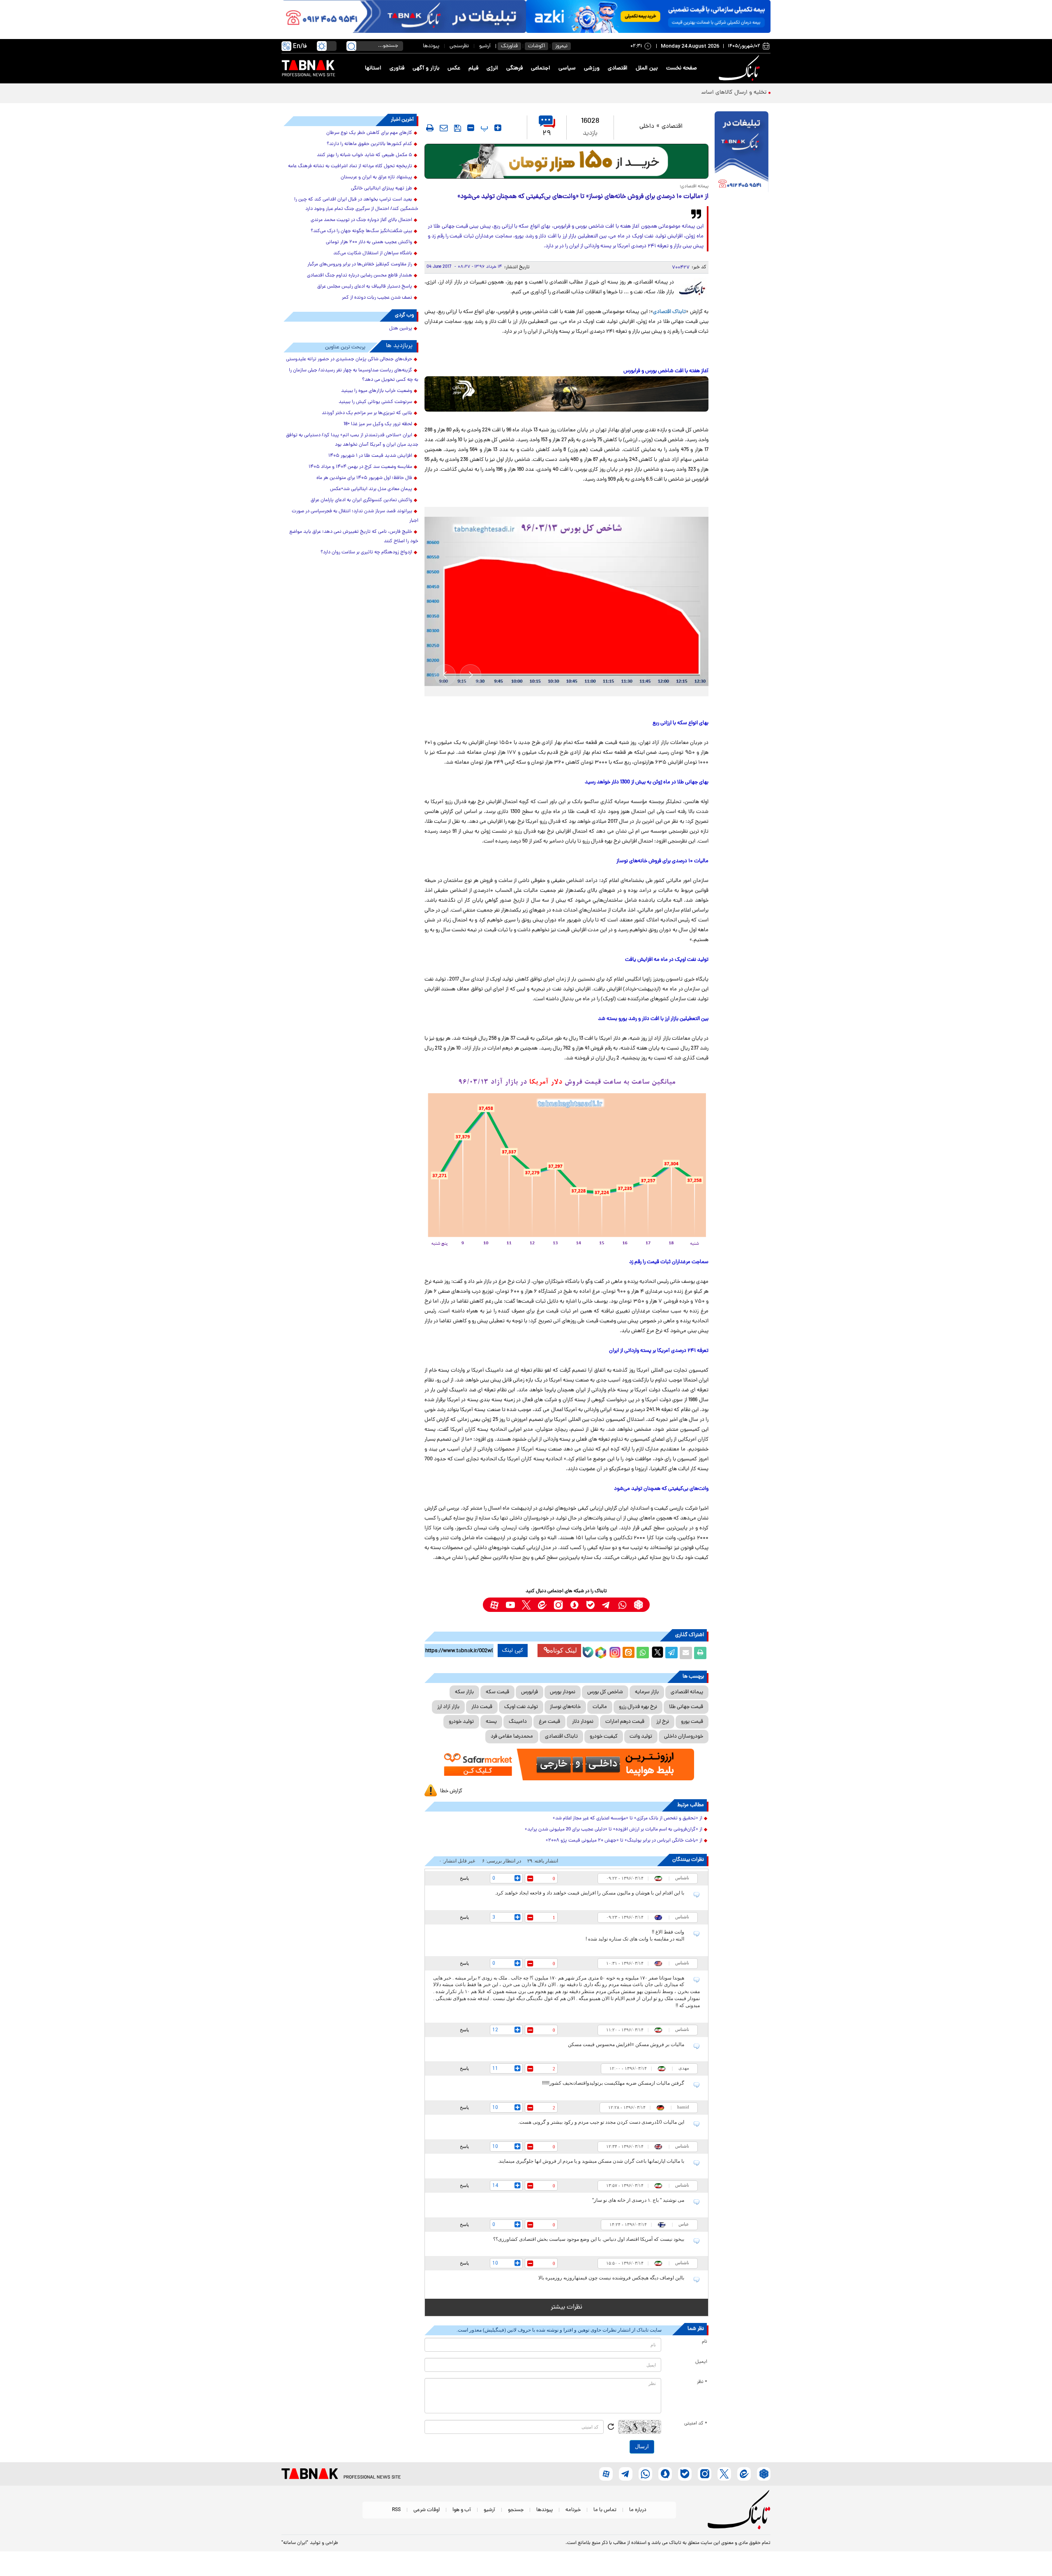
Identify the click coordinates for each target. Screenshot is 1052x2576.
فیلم (473, 68)
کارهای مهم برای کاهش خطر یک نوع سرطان (369, 133)
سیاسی (567, 68)
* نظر (702, 2382)
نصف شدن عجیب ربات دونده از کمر (377, 298)
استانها (373, 68)
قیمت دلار (482, 1707)
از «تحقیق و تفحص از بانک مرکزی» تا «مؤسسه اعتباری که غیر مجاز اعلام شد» (628, 1819)
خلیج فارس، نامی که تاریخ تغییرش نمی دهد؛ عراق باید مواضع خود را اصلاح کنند (354, 537)
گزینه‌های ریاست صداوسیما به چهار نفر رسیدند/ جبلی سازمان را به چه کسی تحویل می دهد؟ (354, 375)
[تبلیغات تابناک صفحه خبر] (742, 153)
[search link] (351, 46)
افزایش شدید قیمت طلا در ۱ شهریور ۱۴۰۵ (370, 456)
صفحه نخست (682, 68)
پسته (491, 1722)
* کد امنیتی (696, 2424)
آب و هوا (462, 2510)
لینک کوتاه (563, 1650)
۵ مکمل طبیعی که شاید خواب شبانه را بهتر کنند (365, 155)
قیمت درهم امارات (625, 1722)
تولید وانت (641, 1737)
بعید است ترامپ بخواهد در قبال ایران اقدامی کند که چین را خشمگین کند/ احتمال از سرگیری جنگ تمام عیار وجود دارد (356, 204)
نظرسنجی (459, 46)
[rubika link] (638, 1605)
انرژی (492, 68)
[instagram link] (558, 1605)
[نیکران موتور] (566, 394)
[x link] (526, 1605)
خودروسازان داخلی (684, 1737)
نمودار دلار (583, 1722)
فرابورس (529, 1692)
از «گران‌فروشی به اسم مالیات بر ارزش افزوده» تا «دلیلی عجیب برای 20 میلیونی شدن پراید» (614, 1830)
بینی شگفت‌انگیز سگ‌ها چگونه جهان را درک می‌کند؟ (361, 231)
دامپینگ (518, 1722)
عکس (454, 68)
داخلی (647, 127)
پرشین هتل (401, 329)
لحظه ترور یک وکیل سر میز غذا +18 (378, 424)
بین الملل (647, 68)
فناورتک (509, 46)
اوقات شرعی (427, 2510)
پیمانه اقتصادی (687, 1692)
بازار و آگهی (426, 68)
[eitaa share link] (628, 1653)
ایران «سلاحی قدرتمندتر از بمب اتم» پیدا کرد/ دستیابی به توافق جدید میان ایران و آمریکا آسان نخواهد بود (352, 440)
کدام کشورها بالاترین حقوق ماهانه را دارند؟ (369, 144)
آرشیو (485, 46)
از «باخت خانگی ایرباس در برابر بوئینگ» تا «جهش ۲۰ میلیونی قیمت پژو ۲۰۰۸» (624, 1841)
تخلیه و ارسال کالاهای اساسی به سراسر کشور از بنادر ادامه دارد (693, 93)
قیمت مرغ (549, 1722)
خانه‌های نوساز (565, 1707)
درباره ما (638, 2510)
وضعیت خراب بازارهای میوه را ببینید (377, 391)
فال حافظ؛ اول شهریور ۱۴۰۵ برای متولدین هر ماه (364, 478)
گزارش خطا (451, 1791)
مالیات (600, 1707)
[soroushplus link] (574, 1605)
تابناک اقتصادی (669, 312)
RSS (396, 2510)
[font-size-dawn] (471, 128)
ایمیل (701, 2362)
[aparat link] (494, 1605)
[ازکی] (648, 16)
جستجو (516, 2510)
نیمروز (561, 46)
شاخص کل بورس (605, 1692)
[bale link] (590, 1605)
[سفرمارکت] (566, 1765)
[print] (430, 128)
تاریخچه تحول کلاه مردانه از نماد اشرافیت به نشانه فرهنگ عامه (350, 166)
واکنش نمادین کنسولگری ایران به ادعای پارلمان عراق (361, 500)
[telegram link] (606, 1605)
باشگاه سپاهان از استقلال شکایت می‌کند (373, 253)
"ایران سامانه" (295, 2543)
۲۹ (547, 134)
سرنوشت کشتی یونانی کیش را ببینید (375, 402)
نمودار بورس (563, 1692)
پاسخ (464, 1878)
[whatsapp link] (622, 1605)
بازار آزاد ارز (448, 1707)
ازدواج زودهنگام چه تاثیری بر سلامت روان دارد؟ (366, 552)
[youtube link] (510, 1605)
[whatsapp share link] (643, 1653)
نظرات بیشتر (566, 2307)
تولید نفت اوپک (521, 1707)
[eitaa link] (542, 1605)
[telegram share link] (671, 1653)
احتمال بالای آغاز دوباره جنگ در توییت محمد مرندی (361, 220)
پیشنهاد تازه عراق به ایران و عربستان (376, 177)
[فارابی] (566, 161)
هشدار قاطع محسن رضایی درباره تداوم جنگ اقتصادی (360, 276)
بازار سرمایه (647, 1692)
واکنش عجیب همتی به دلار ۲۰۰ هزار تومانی (369, 242)
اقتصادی (618, 68)
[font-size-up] (498, 128)
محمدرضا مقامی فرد (512, 1737)
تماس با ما (605, 2510)
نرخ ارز (663, 1722)
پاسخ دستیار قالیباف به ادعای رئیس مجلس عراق (365, 287)
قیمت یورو (692, 1722)
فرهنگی (514, 68)
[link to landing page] (741, 68)
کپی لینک (513, 1651)
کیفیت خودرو (604, 1737)
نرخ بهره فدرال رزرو (638, 1707)
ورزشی (592, 68)
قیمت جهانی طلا (686, 1707)
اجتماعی (541, 68)
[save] (458, 128)
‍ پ (483, 128)
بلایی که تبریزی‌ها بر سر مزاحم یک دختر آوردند (367, 413)
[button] (471, 675)
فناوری (397, 68)
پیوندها (431, 46)
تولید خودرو (461, 1722)
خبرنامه (573, 2510)
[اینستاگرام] (614, 1651)
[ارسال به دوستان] (686, 1653)
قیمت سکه (497, 1692)
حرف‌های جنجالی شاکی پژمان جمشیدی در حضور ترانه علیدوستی (349, 359)
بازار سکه (464, 1692)
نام (705, 2342)
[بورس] (566, 602)
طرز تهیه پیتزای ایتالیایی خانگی (382, 189)
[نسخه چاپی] (700, 1653)
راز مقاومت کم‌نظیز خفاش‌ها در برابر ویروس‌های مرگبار (360, 265)
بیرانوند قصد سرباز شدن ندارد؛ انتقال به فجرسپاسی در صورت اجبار (355, 516)
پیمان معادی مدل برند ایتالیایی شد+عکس (371, 489)
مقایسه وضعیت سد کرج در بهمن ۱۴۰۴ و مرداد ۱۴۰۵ (360, 467)
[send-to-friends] (444, 128)
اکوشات (536, 46)
